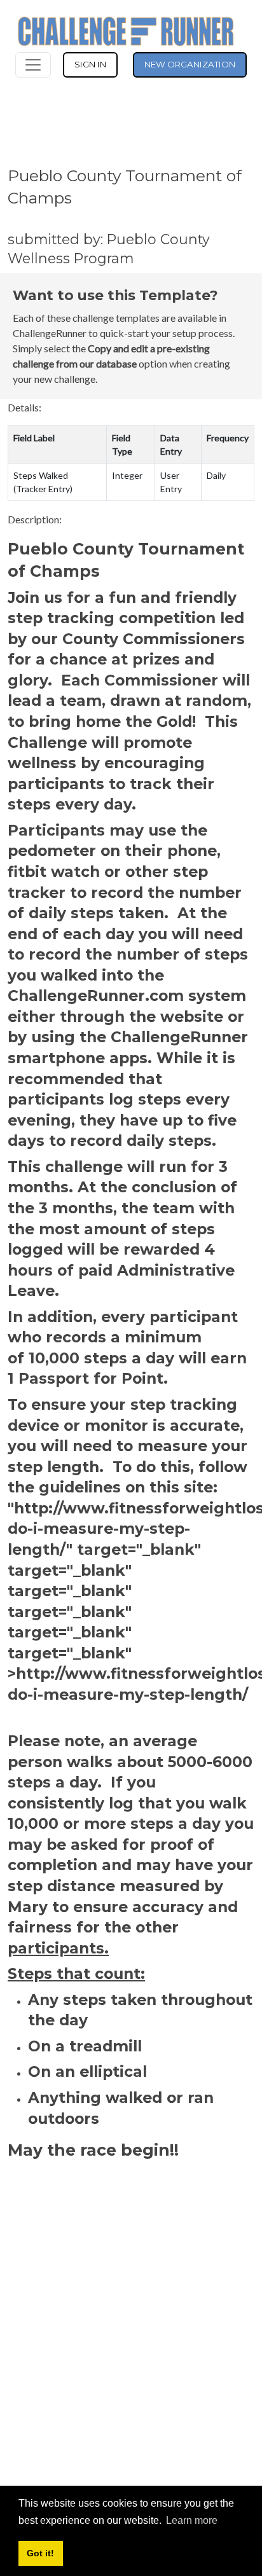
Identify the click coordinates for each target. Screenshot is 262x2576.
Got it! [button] (40, 2553)
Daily (216, 475)
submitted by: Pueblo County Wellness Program (109, 249)
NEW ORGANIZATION (190, 64)
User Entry (171, 482)
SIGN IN (90, 64)
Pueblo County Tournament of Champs (125, 187)
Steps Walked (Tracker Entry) (43, 482)
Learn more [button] (192, 2520)
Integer (127, 475)
